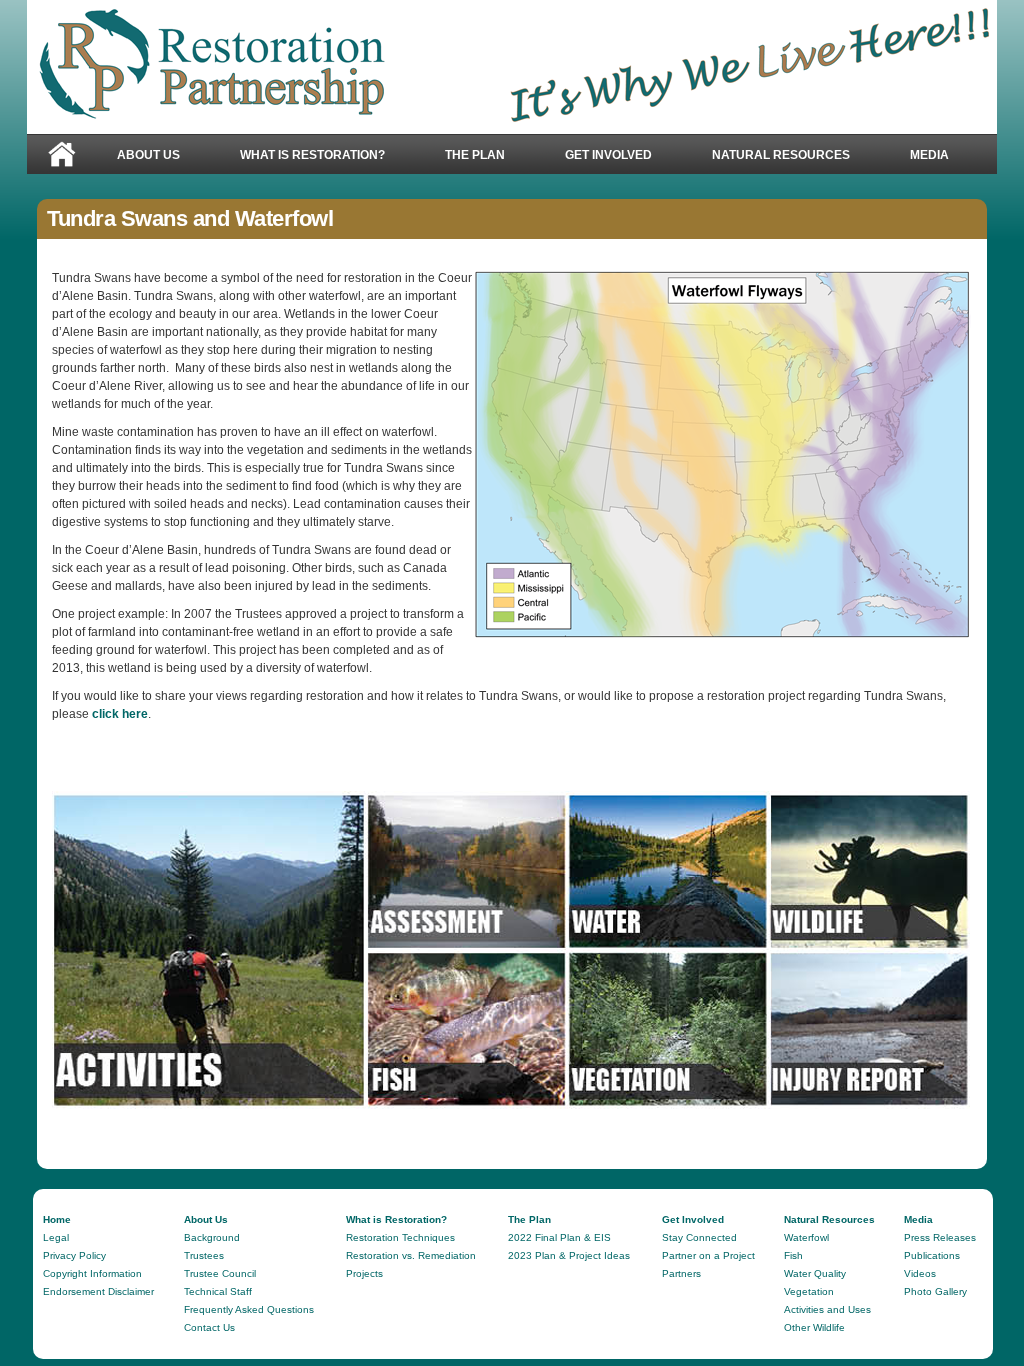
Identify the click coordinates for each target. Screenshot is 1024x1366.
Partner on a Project (708, 1255)
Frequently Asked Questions (249, 1309)
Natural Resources (766, 156)
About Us (133, 156)
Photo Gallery (935, 1291)
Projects (364, 1273)
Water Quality (815, 1273)
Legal (56, 1237)
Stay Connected (699, 1237)
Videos (920, 1273)
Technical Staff (218, 1291)
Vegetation (809, 1291)
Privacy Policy (74, 1255)
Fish (793, 1255)
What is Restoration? (297, 156)
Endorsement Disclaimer (98, 1291)
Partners (681, 1273)
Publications (932, 1255)
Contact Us (209, 1327)
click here (118, 714)
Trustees (204, 1255)
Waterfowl (806, 1237)
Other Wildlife (814, 1327)
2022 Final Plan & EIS (559, 1237)
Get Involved (593, 156)
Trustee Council (220, 1273)
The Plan (460, 156)
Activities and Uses (827, 1309)
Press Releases (940, 1237)
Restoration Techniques (400, 1237)
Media (914, 156)
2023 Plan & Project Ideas (569, 1255)
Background (212, 1237)
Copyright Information (92, 1273)
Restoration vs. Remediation (411, 1255)
